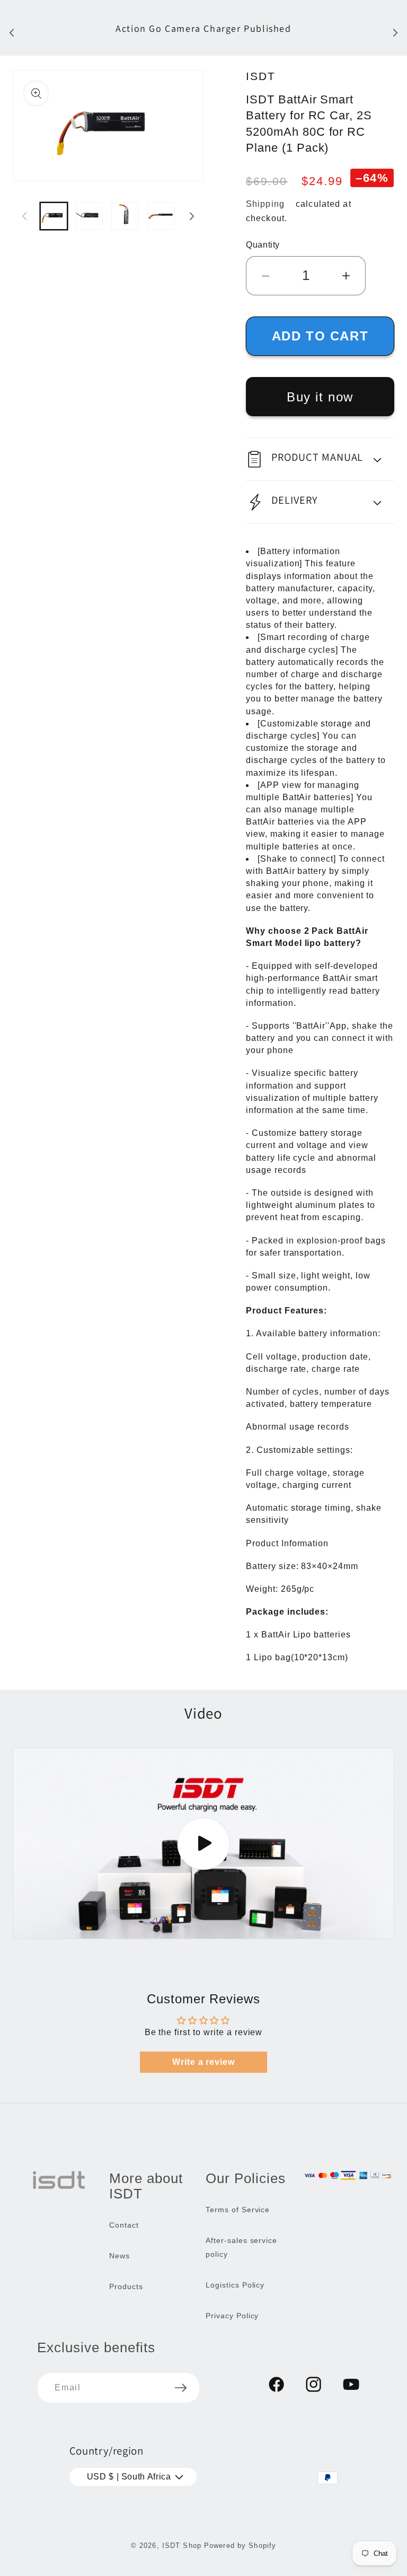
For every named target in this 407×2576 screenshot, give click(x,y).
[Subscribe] (181, 2388)
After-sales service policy (241, 2247)
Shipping (265, 204)
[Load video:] (203, 1843)
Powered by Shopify (240, 2546)
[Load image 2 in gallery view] (89, 216)
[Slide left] (24, 216)
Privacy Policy (232, 2316)
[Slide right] (192, 216)
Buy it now (320, 397)
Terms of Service (238, 2210)
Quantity (263, 245)
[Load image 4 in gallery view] (161, 216)
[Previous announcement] (12, 32)
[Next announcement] (395, 32)
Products (126, 2286)
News (120, 2256)
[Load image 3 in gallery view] (125, 216)
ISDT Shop (182, 2546)
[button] (320, 459)
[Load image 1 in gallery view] (54, 216)
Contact (124, 2225)
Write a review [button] (203, 2062)
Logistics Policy (235, 2285)
